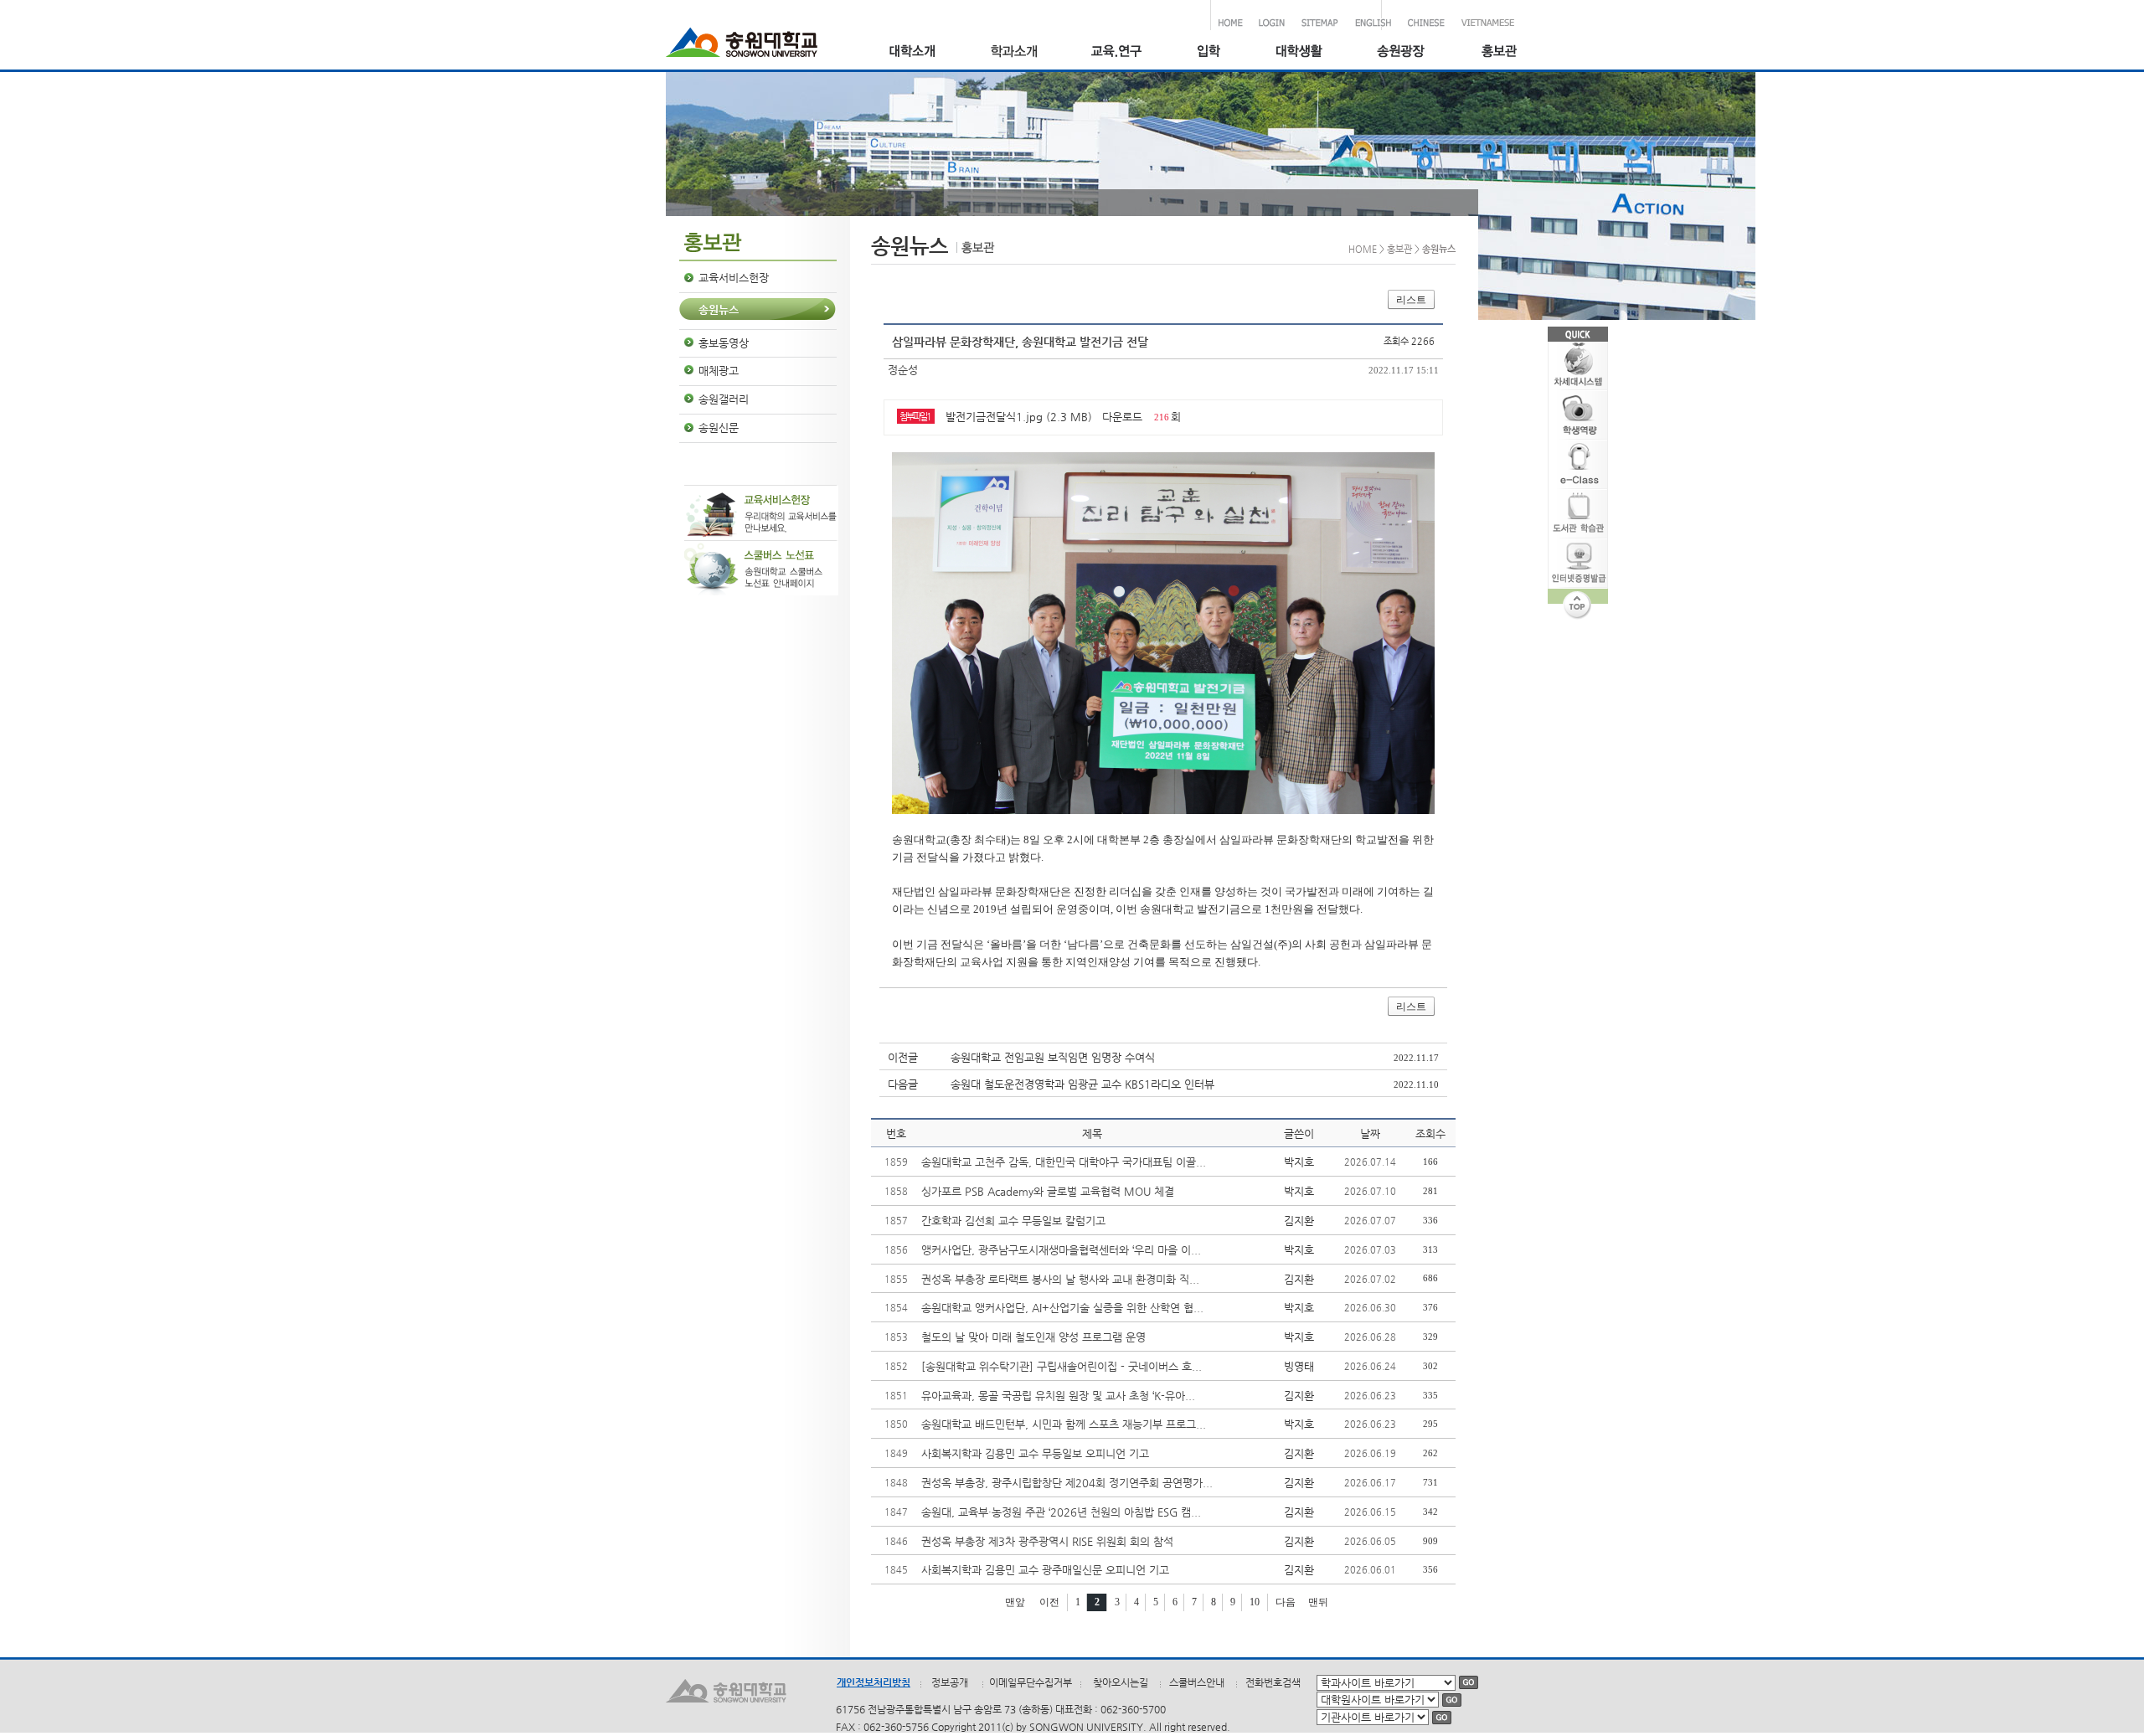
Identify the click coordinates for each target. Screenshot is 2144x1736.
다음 (1286, 1602)
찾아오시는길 (1121, 1682)
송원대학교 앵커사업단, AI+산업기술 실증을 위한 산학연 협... (1062, 1308)
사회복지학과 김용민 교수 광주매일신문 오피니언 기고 (1045, 1570)
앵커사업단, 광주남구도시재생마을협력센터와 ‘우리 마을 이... (1061, 1250)
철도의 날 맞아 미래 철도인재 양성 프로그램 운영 (1033, 1337)
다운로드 (1122, 417)
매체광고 (719, 371)
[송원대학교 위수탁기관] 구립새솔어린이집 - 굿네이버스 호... (1062, 1366)
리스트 (1411, 300)
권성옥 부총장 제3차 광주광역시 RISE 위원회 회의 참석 (1047, 1541)
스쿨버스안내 (1197, 1682)
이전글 (903, 1057)
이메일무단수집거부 (1031, 1682)
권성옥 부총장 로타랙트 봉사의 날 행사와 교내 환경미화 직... (1060, 1279)
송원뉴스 (719, 309)
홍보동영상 (724, 343)
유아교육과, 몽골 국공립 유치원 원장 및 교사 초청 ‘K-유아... (1058, 1396)
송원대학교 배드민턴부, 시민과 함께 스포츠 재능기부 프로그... (1064, 1424)
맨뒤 (1318, 1602)
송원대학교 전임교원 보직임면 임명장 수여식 (1053, 1057)
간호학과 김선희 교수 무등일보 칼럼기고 (1013, 1221)
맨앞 (1015, 1602)
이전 (1049, 1602)
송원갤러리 (724, 399)
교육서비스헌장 (734, 278)
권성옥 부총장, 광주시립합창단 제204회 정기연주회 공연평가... (1067, 1483)
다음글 (903, 1084)
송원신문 (719, 428)
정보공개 (950, 1682)
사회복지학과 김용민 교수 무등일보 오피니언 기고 (1035, 1453)
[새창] (1208, 53)
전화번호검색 (1273, 1682)
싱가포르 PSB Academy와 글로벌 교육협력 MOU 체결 (1048, 1191)
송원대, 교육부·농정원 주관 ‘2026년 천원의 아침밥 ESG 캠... (1061, 1512)
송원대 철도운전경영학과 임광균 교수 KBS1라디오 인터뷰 (1082, 1084)
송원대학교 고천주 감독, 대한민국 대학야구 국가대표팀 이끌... (1064, 1162)
